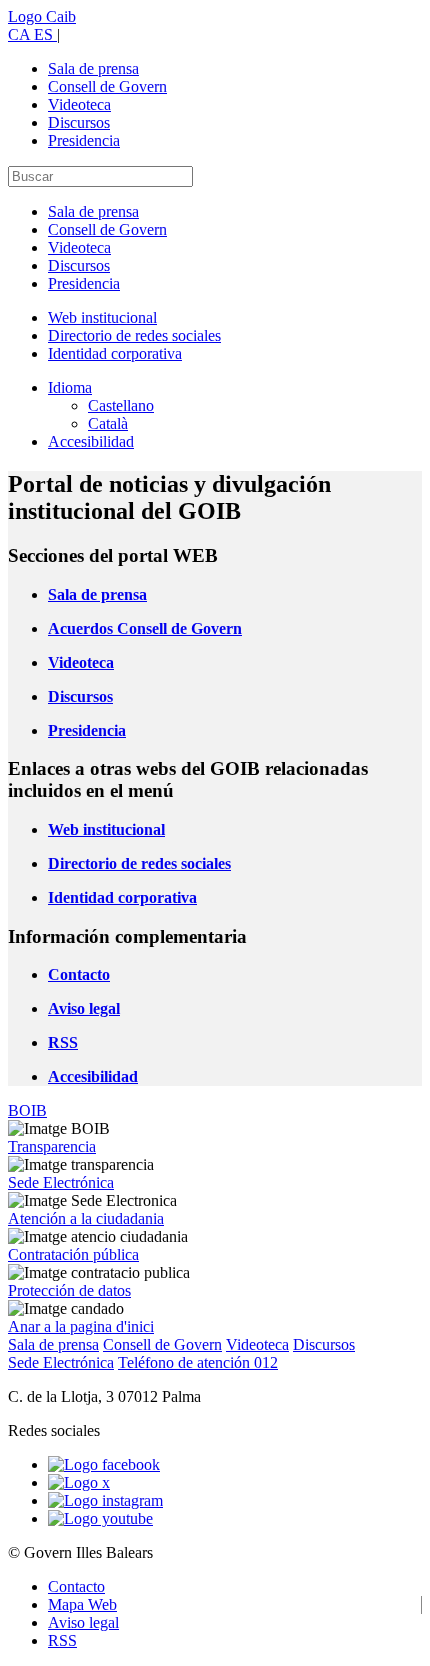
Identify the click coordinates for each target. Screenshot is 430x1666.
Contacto (76, 1586)
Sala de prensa (93, 68)
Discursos (79, 122)
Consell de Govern (107, 86)
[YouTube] (100, 1518)
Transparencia (52, 1146)
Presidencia (84, 140)
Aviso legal (83, 1622)
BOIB (27, 1110)
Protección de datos (69, 1290)
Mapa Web (82, 1604)
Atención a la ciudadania (86, 1218)
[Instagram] (105, 1500)
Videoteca (79, 104)
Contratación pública (73, 1254)
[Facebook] (104, 1464)
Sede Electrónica (61, 1182)
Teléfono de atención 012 (198, 1362)
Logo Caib (42, 16)
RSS (62, 1640)
